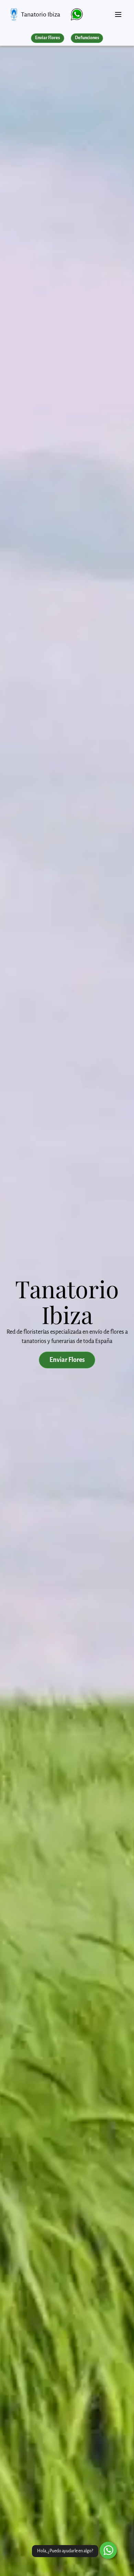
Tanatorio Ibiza (41, 14)
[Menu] (118, 12)
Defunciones (87, 38)
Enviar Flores (47, 38)
